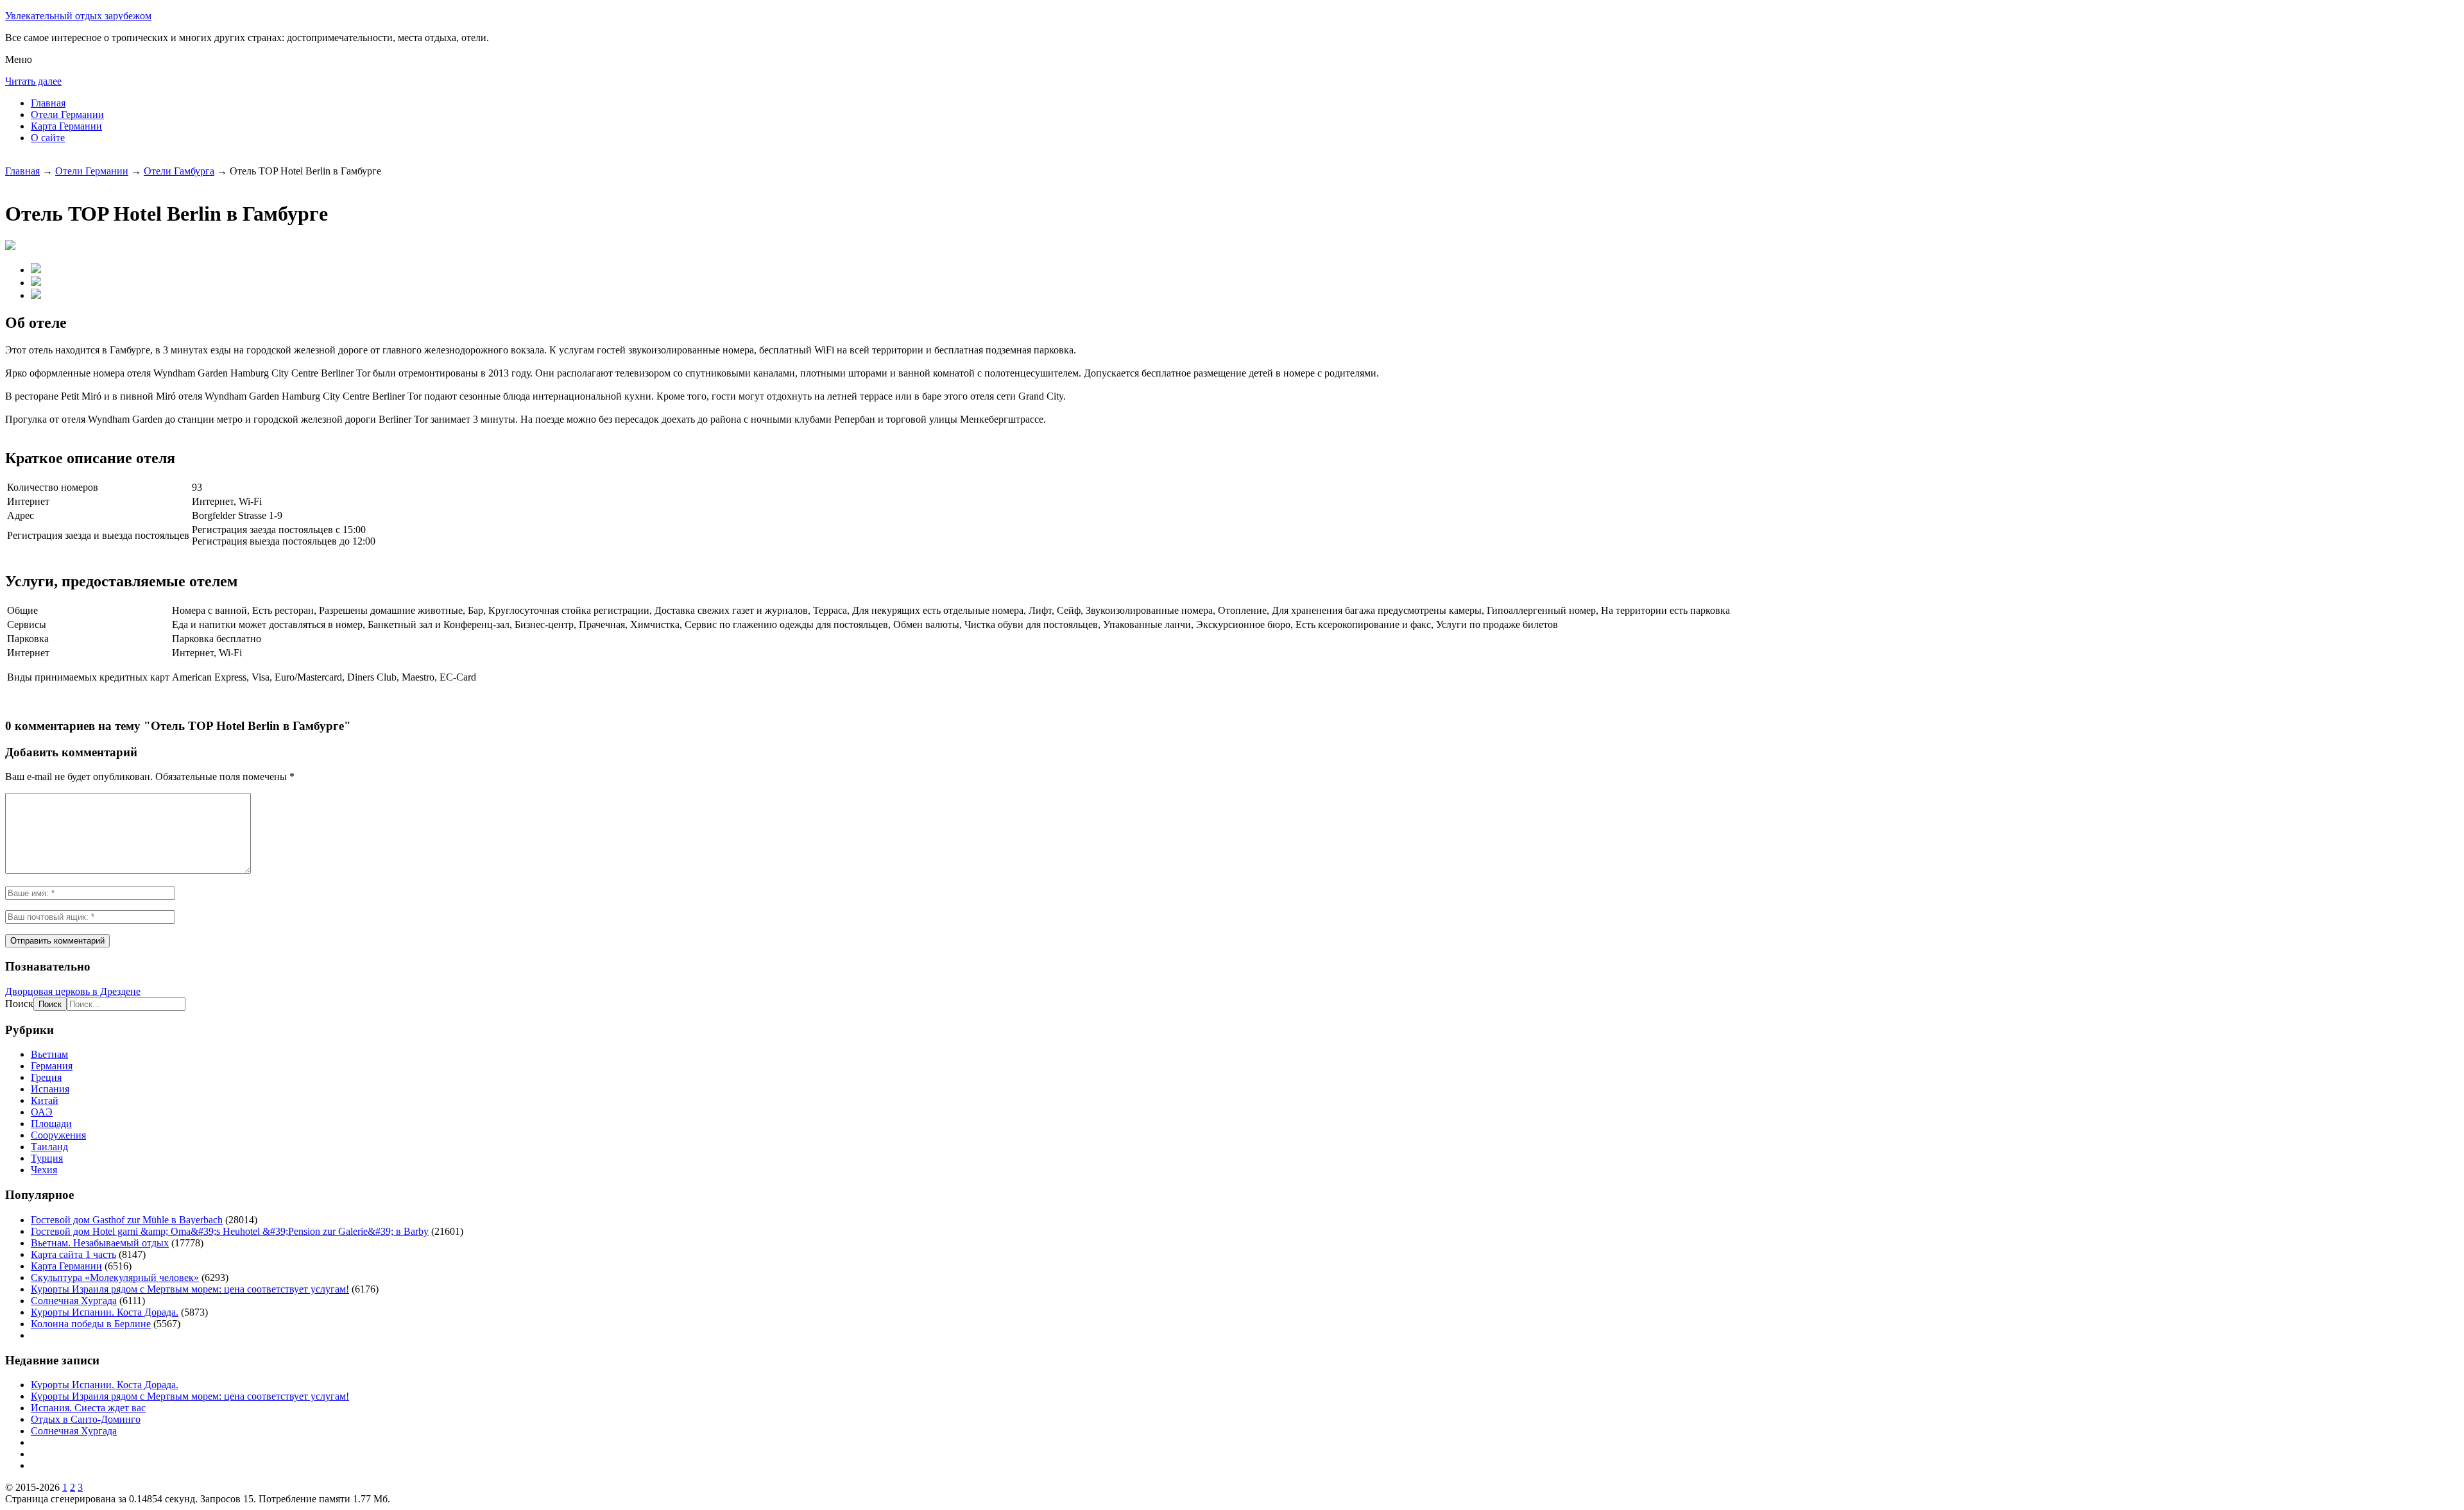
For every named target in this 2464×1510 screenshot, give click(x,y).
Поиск (19, 1004)
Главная (48, 103)
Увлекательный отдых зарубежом (78, 16)
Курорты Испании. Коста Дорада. (105, 1312)
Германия (52, 1066)
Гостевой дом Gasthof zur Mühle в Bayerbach (127, 1220)
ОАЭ (42, 1112)
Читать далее (33, 81)
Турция (47, 1158)
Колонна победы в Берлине (91, 1324)
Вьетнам (49, 1054)
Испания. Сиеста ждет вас (88, 1408)
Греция (46, 1077)
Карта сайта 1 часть (73, 1254)
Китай (45, 1100)
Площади (51, 1124)
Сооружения (58, 1135)
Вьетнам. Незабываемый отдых (100, 1243)
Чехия (44, 1170)
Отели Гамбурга (179, 171)
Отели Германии (67, 115)
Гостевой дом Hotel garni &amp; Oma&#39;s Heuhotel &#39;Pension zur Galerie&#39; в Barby (230, 1231)
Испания (50, 1089)
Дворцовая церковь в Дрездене (73, 991)
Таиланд (49, 1147)
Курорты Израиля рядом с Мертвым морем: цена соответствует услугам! (190, 1289)
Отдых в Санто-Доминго (86, 1419)
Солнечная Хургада (74, 1301)
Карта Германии (66, 126)
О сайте (48, 138)
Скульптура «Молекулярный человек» (115, 1277)
